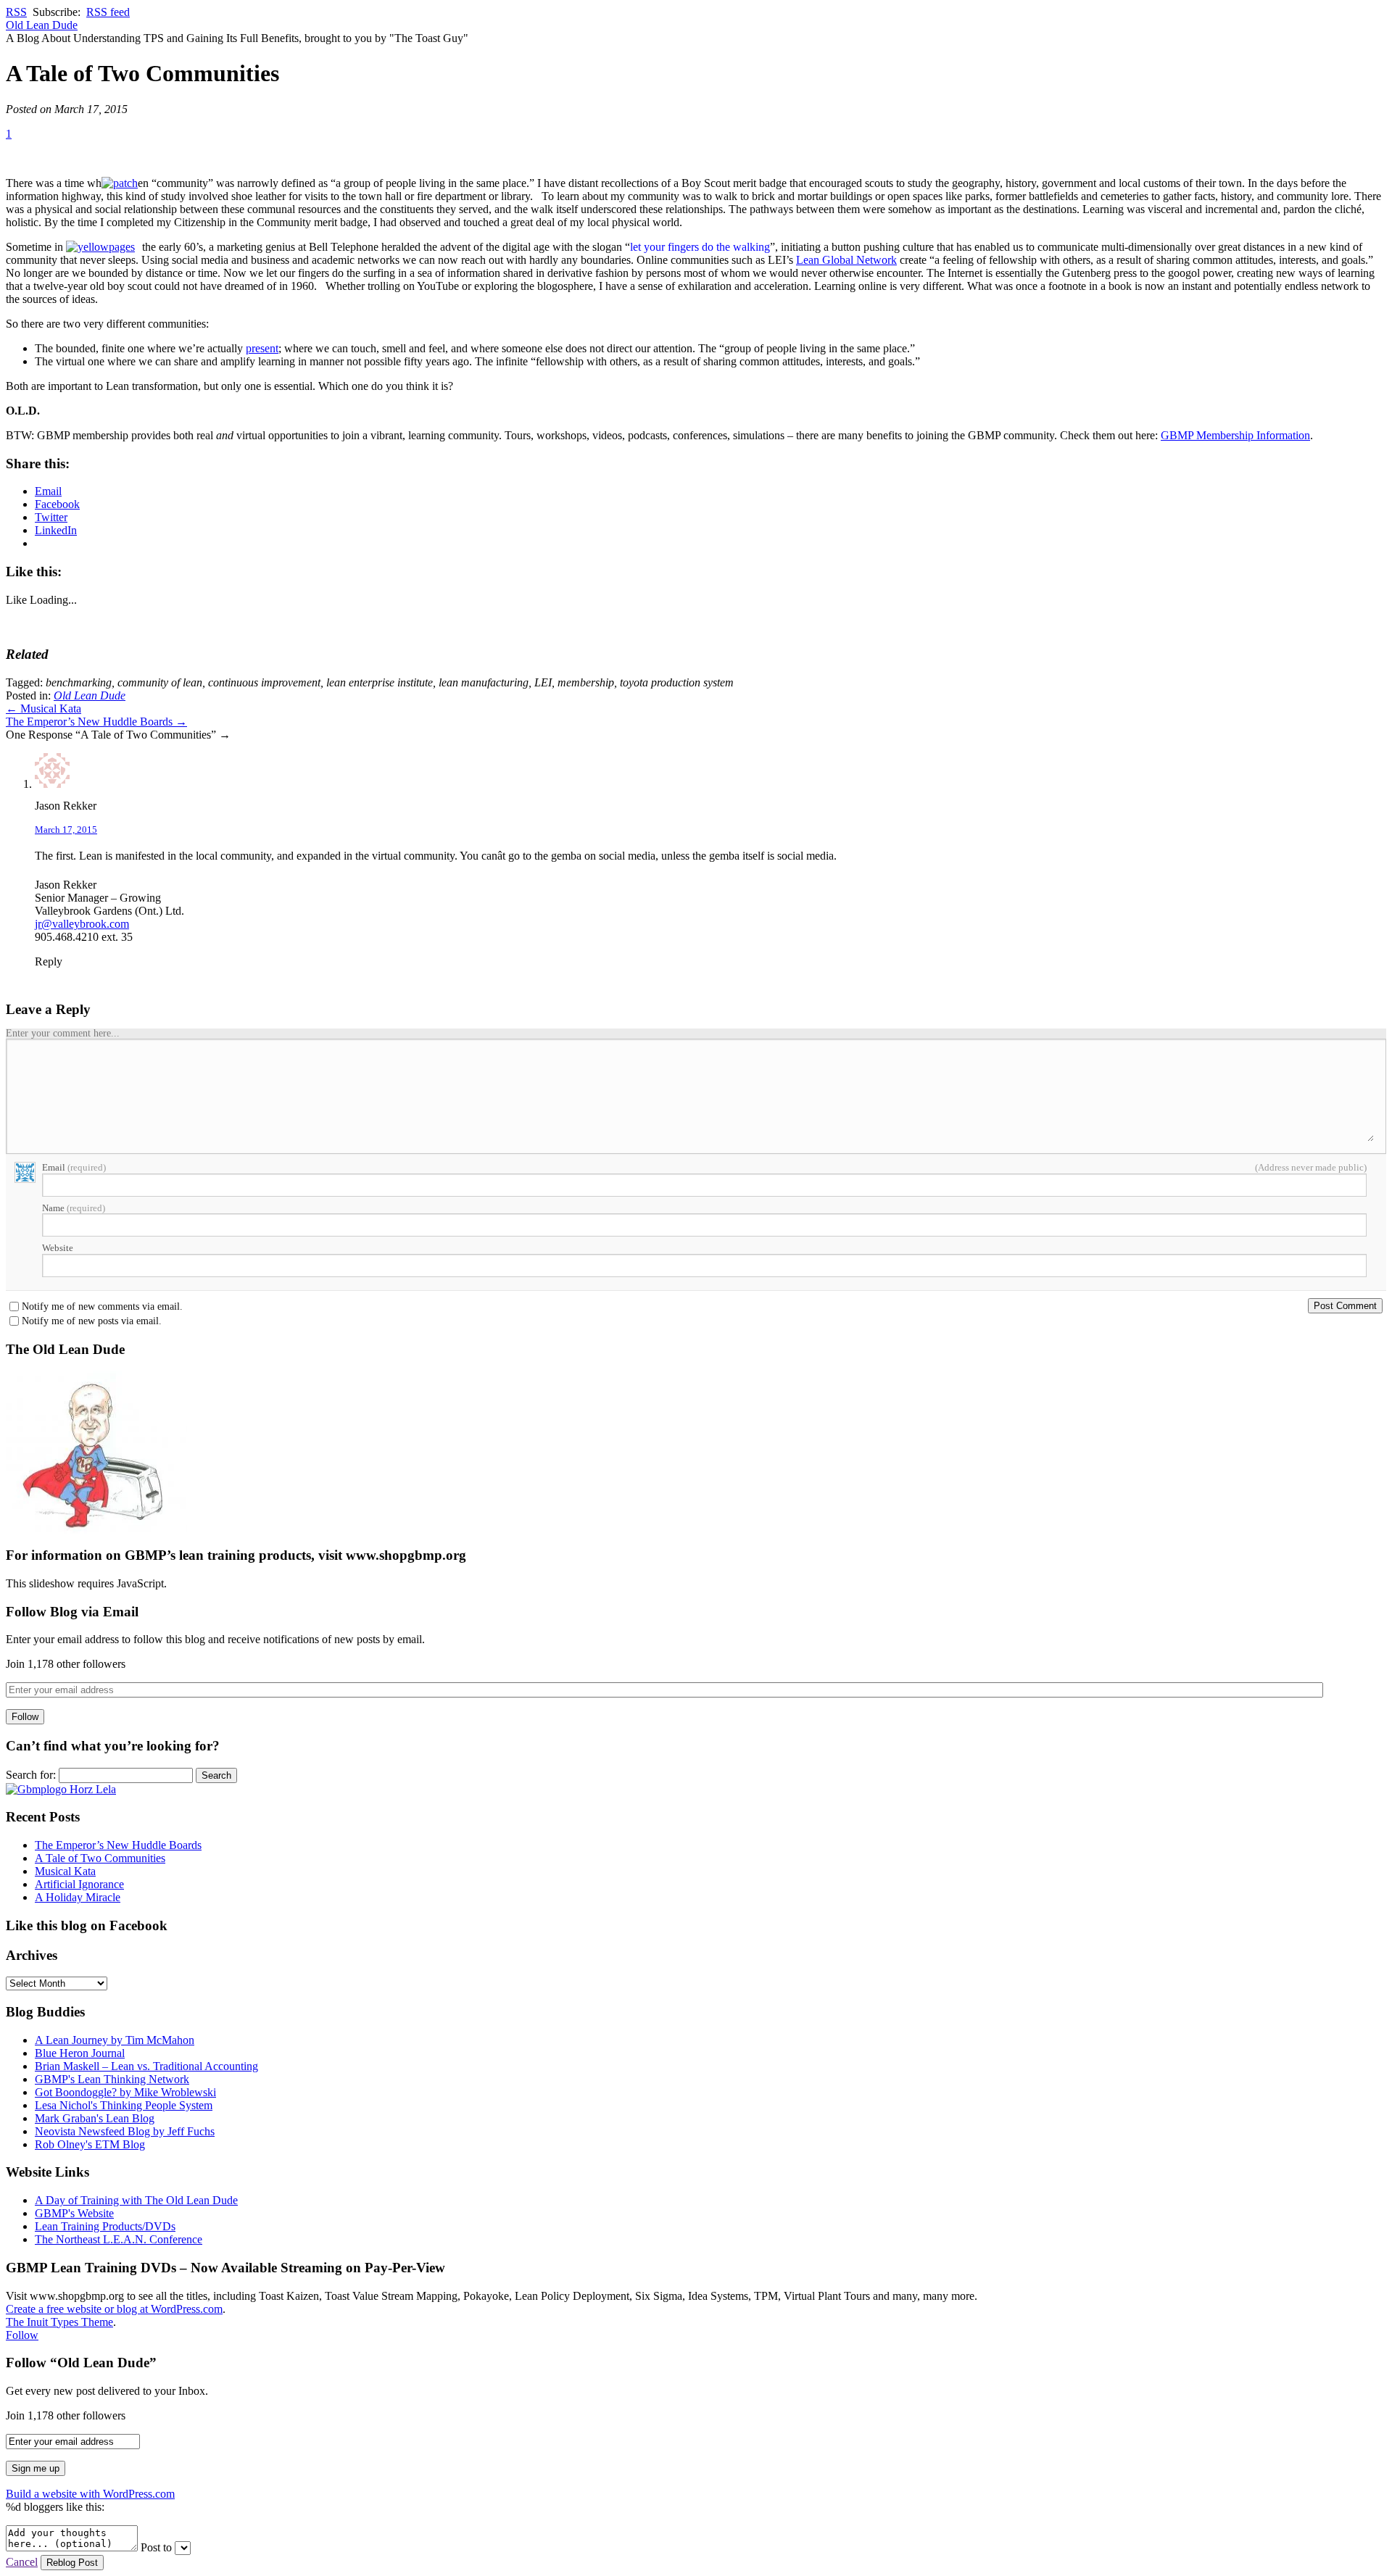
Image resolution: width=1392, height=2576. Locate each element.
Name (74, 1208)
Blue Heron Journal (80, 2053)
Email (74, 1167)
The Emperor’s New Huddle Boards (118, 1845)
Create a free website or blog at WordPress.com (114, 2309)
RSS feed (108, 12)
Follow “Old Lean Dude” (81, 2363)
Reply (49, 961)
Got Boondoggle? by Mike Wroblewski (125, 2092)
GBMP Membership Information (1235, 435)
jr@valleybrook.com (82, 924)
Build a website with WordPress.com (90, 2494)
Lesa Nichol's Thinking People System (124, 2105)
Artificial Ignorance (79, 1884)
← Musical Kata (43, 709)
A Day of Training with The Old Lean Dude (136, 2200)
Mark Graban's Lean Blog (95, 2118)
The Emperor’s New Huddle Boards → (96, 722)
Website (58, 1248)
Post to (156, 2547)
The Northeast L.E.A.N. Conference (119, 2239)
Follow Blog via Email (72, 1612)
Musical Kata (65, 1871)
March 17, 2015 (66, 830)
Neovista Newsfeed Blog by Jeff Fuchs (125, 2131)
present (262, 348)
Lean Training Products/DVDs (105, 2226)
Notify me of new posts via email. (92, 1321)
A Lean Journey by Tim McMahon (115, 2040)
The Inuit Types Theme (59, 2322)
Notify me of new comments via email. (102, 1307)
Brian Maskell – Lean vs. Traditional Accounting (146, 2066)
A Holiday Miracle (78, 1897)
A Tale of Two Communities (100, 1858)
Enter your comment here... (63, 1033)
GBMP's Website (74, 2213)
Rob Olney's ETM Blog (90, 2144)
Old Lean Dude (42, 25)
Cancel (22, 2562)
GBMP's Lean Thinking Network (112, 2079)
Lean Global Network (846, 260)
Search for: (31, 1775)
